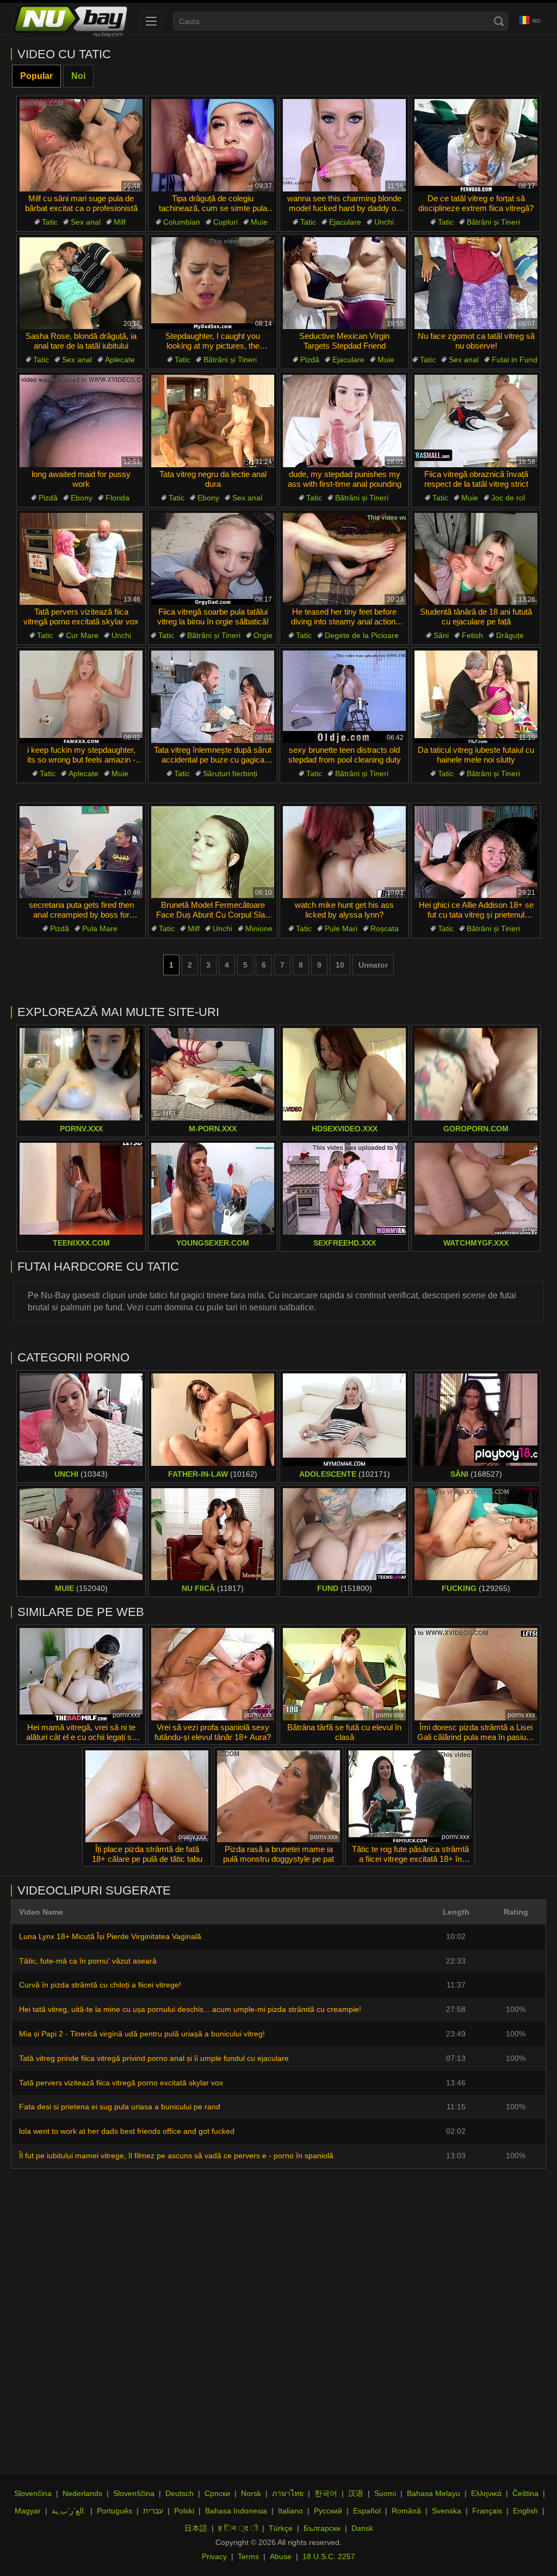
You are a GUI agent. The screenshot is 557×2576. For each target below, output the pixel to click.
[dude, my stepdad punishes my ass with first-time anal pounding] (344, 421)
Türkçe (281, 2528)
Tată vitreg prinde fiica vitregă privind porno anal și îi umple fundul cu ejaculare (154, 2058)
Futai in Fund (515, 360)
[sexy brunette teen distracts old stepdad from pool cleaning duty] (344, 697)
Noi (78, 76)
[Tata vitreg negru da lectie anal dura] (213, 421)
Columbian (182, 222)
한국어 (326, 2493)
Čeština (525, 2493)
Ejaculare (345, 222)
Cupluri (225, 222)
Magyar (28, 2511)
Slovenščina (134, 2493)
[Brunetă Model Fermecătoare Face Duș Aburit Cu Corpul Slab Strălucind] (213, 852)
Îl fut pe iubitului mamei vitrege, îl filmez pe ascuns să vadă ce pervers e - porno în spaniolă (176, 2156)
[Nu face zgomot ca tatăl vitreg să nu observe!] (476, 283)
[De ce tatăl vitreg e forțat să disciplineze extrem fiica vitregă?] (476, 145)
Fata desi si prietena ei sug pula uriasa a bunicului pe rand (120, 2107)
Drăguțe (510, 635)
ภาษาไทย (288, 2493)
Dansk (362, 2528)
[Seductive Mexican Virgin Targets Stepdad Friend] (344, 283)
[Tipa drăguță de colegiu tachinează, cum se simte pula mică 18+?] (213, 145)
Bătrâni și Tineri (493, 222)
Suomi (385, 2493)
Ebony (82, 498)
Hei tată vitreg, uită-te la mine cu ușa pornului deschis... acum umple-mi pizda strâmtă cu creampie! (190, 2009)
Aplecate (120, 360)
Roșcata (385, 928)
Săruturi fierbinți (230, 773)
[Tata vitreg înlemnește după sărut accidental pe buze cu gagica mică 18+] (213, 697)
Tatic (50, 222)
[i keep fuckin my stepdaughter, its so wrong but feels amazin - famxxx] (81, 697)
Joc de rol (508, 498)
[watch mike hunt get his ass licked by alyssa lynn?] (344, 852)
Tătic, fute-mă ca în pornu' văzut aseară (88, 1961)
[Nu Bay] (70, 21)
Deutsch (180, 2493)
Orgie (263, 635)
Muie (259, 222)
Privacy (214, 2556)
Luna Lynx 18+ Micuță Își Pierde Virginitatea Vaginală (110, 1936)
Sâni (441, 635)
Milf (120, 222)
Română (406, 2511)
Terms (248, 2556)
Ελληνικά (486, 2493)
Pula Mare (100, 928)
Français (487, 2511)
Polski (184, 2511)
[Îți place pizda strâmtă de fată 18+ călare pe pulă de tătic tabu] (147, 1797)
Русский (328, 2511)
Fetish (472, 635)
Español (367, 2511)
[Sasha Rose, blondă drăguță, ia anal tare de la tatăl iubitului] (81, 283)
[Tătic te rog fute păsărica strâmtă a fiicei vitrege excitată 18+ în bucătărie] (410, 1797)
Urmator (373, 965)
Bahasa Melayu (434, 2493)
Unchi (384, 222)
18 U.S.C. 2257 (329, 2556)
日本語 (196, 2528)
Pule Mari (341, 928)
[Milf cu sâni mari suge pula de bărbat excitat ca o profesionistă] (81, 145)
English (525, 2511)
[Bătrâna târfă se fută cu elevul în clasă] (344, 1674)
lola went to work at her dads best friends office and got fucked (127, 2131)
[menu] (151, 21)
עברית (153, 2511)
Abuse (281, 2556)
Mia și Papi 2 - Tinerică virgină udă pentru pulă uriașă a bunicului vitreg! (142, 2034)
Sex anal (86, 222)
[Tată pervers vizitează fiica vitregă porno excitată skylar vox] (81, 559)
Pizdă (310, 360)
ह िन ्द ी (238, 2528)
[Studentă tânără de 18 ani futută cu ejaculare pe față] (476, 559)
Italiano (290, 2511)
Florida (117, 498)
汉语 (356, 2493)
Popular (36, 76)
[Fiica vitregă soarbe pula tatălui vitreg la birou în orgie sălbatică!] (213, 559)
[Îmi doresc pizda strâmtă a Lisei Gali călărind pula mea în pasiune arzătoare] (476, 1674)
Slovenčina (33, 2493)
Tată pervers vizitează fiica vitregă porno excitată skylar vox (121, 2083)
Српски (217, 2493)
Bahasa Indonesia (236, 2511)
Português (115, 2511)
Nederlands (82, 2493)
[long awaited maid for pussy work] (81, 421)
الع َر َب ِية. (69, 2511)
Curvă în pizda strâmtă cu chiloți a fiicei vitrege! (100, 1985)
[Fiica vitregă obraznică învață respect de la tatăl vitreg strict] (476, 421)
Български (322, 2528)
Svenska (447, 2511)
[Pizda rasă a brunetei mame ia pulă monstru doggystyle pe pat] (278, 1797)
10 (340, 965)
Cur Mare (82, 635)
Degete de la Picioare (362, 635)
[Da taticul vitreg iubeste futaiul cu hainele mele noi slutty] (476, 697)
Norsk (251, 2493)
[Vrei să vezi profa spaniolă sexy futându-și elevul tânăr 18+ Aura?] (213, 1674)
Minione (259, 928)
